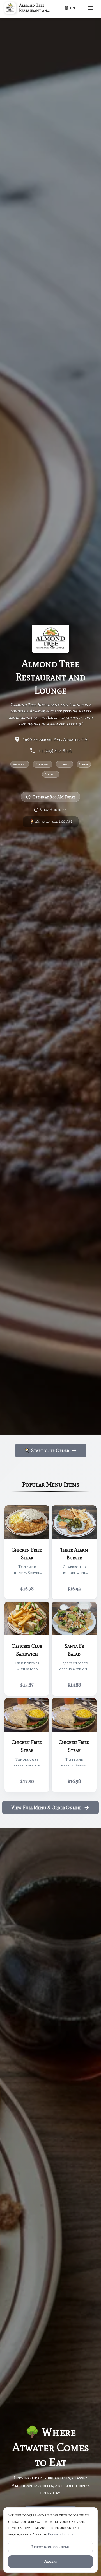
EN (73, 8)
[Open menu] (91, 8)
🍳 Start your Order (46, 1450)
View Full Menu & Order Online (46, 1808)
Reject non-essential (51, 2547)
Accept (51, 2562)
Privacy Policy (61, 2534)
